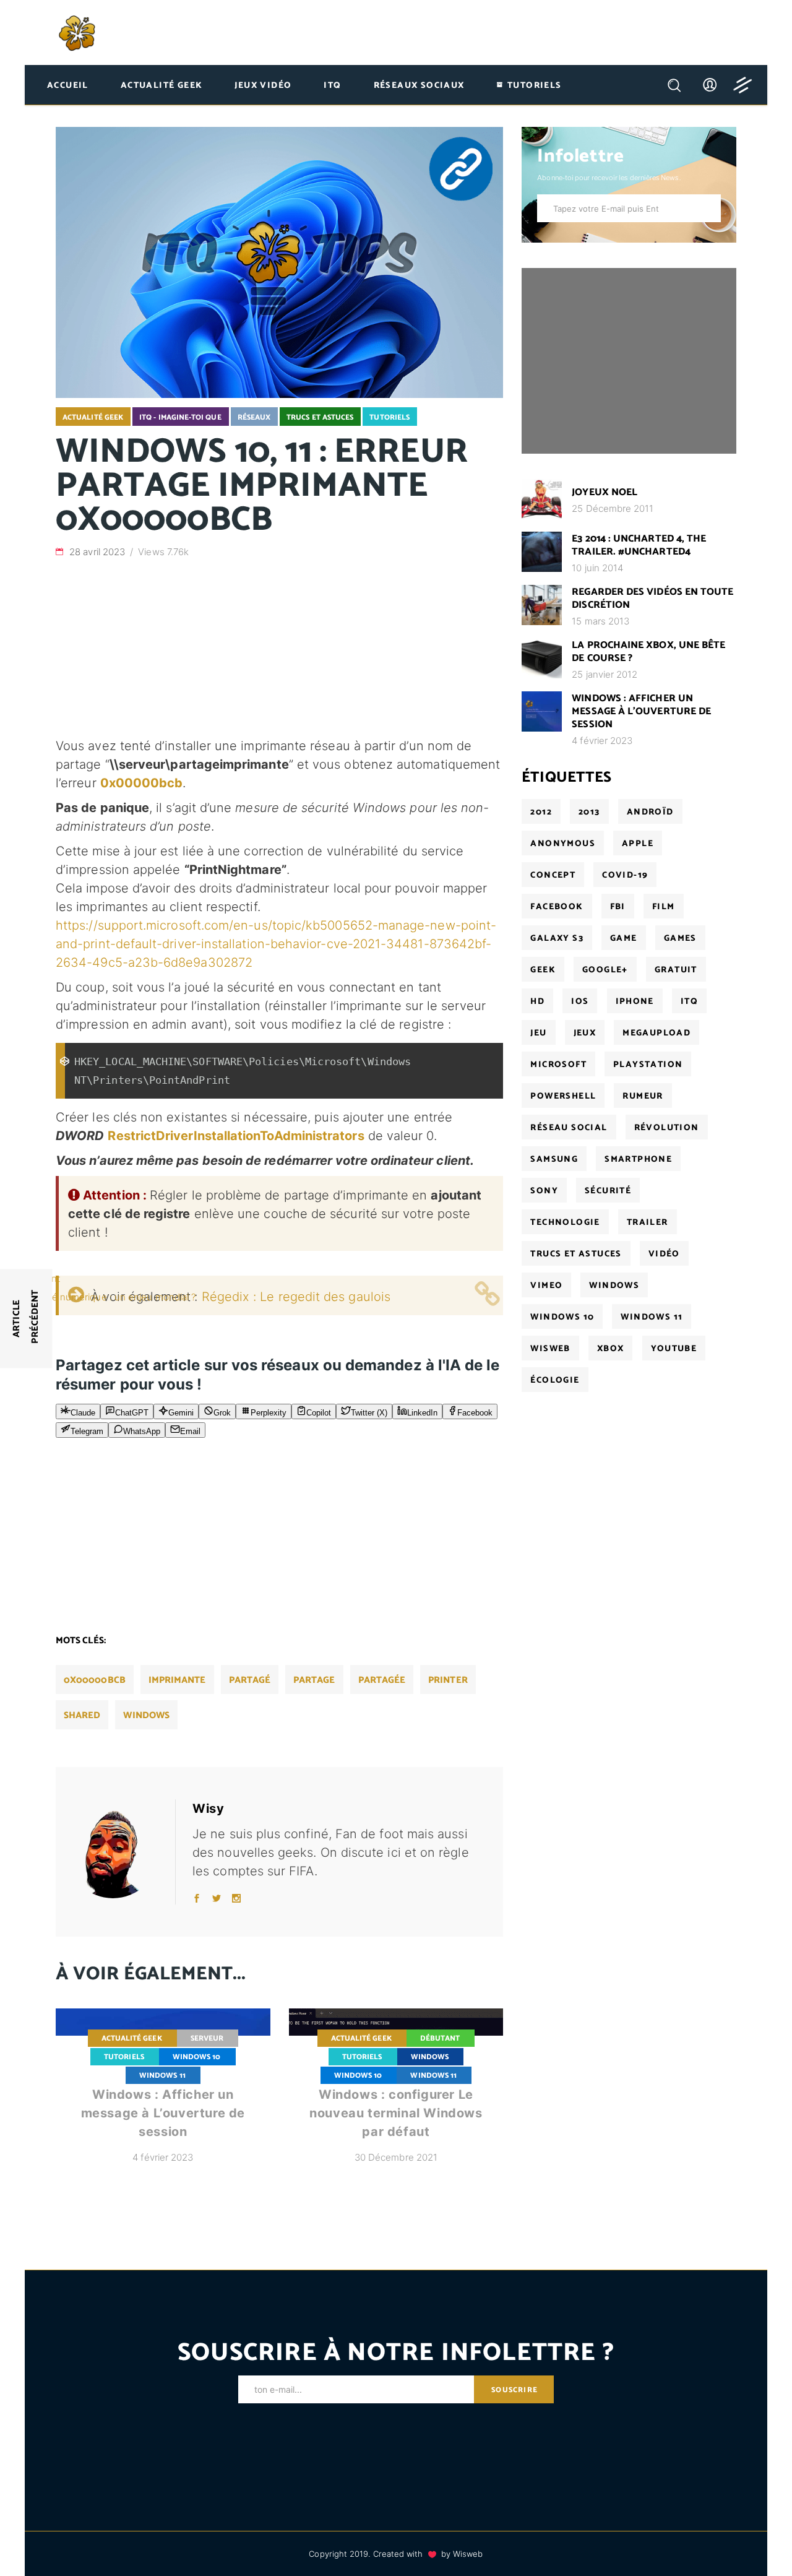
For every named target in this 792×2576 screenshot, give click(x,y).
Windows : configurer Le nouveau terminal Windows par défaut (396, 2113)
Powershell (563, 1096)
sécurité (608, 1191)
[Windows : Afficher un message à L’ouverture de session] (542, 711)
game (624, 939)
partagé (250, 1680)
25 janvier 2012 (605, 674)
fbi (618, 907)
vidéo (664, 1254)
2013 (589, 812)
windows (146, 1715)
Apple (638, 844)
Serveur (207, 2038)
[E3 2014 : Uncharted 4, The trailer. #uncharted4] (542, 552)
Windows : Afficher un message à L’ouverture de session (163, 2113)
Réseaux (254, 417)
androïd (650, 812)
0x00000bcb (95, 1680)
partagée (382, 1680)
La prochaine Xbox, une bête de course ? (648, 652)
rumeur (643, 1096)
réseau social (569, 1128)
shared (82, 1715)
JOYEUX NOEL (605, 492)
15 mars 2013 (600, 621)
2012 (541, 812)
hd (537, 1002)
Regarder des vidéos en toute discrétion (652, 599)
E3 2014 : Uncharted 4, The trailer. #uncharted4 (639, 545)
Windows (430, 2057)
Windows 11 (162, 2076)
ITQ (689, 1002)
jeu (538, 1033)
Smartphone (638, 1160)
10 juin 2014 (597, 568)
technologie (565, 1223)
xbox (611, 1349)
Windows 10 (197, 2057)
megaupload (656, 1033)
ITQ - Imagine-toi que (180, 417)
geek (543, 970)
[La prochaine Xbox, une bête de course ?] (542, 658)
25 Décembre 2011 (613, 508)
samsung (554, 1160)
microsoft (558, 1065)
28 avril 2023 (98, 552)
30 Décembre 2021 (396, 2157)
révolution (667, 1128)
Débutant (440, 2038)
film (664, 907)
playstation (648, 1065)
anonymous (563, 844)
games (680, 939)
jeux (585, 1033)
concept (553, 875)
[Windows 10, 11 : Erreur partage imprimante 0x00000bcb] (121, 1852)
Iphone (635, 1002)
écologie (555, 1381)
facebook (557, 907)
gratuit (676, 970)
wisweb (550, 1349)
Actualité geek (93, 417)
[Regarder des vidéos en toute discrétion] (542, 605)
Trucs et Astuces (320, 417)
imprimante (177, 1680)
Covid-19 (625, 875)
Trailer (648, 1223)
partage (314, 1680)
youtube (674, 1349)
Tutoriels (390, 417)
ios (580, 1002)
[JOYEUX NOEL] (542, 499)
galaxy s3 (557, 939)
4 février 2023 (163, 2157)
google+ (605, 970)
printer (448, 1680)
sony (544, 1191)
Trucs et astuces (576, 1254)
